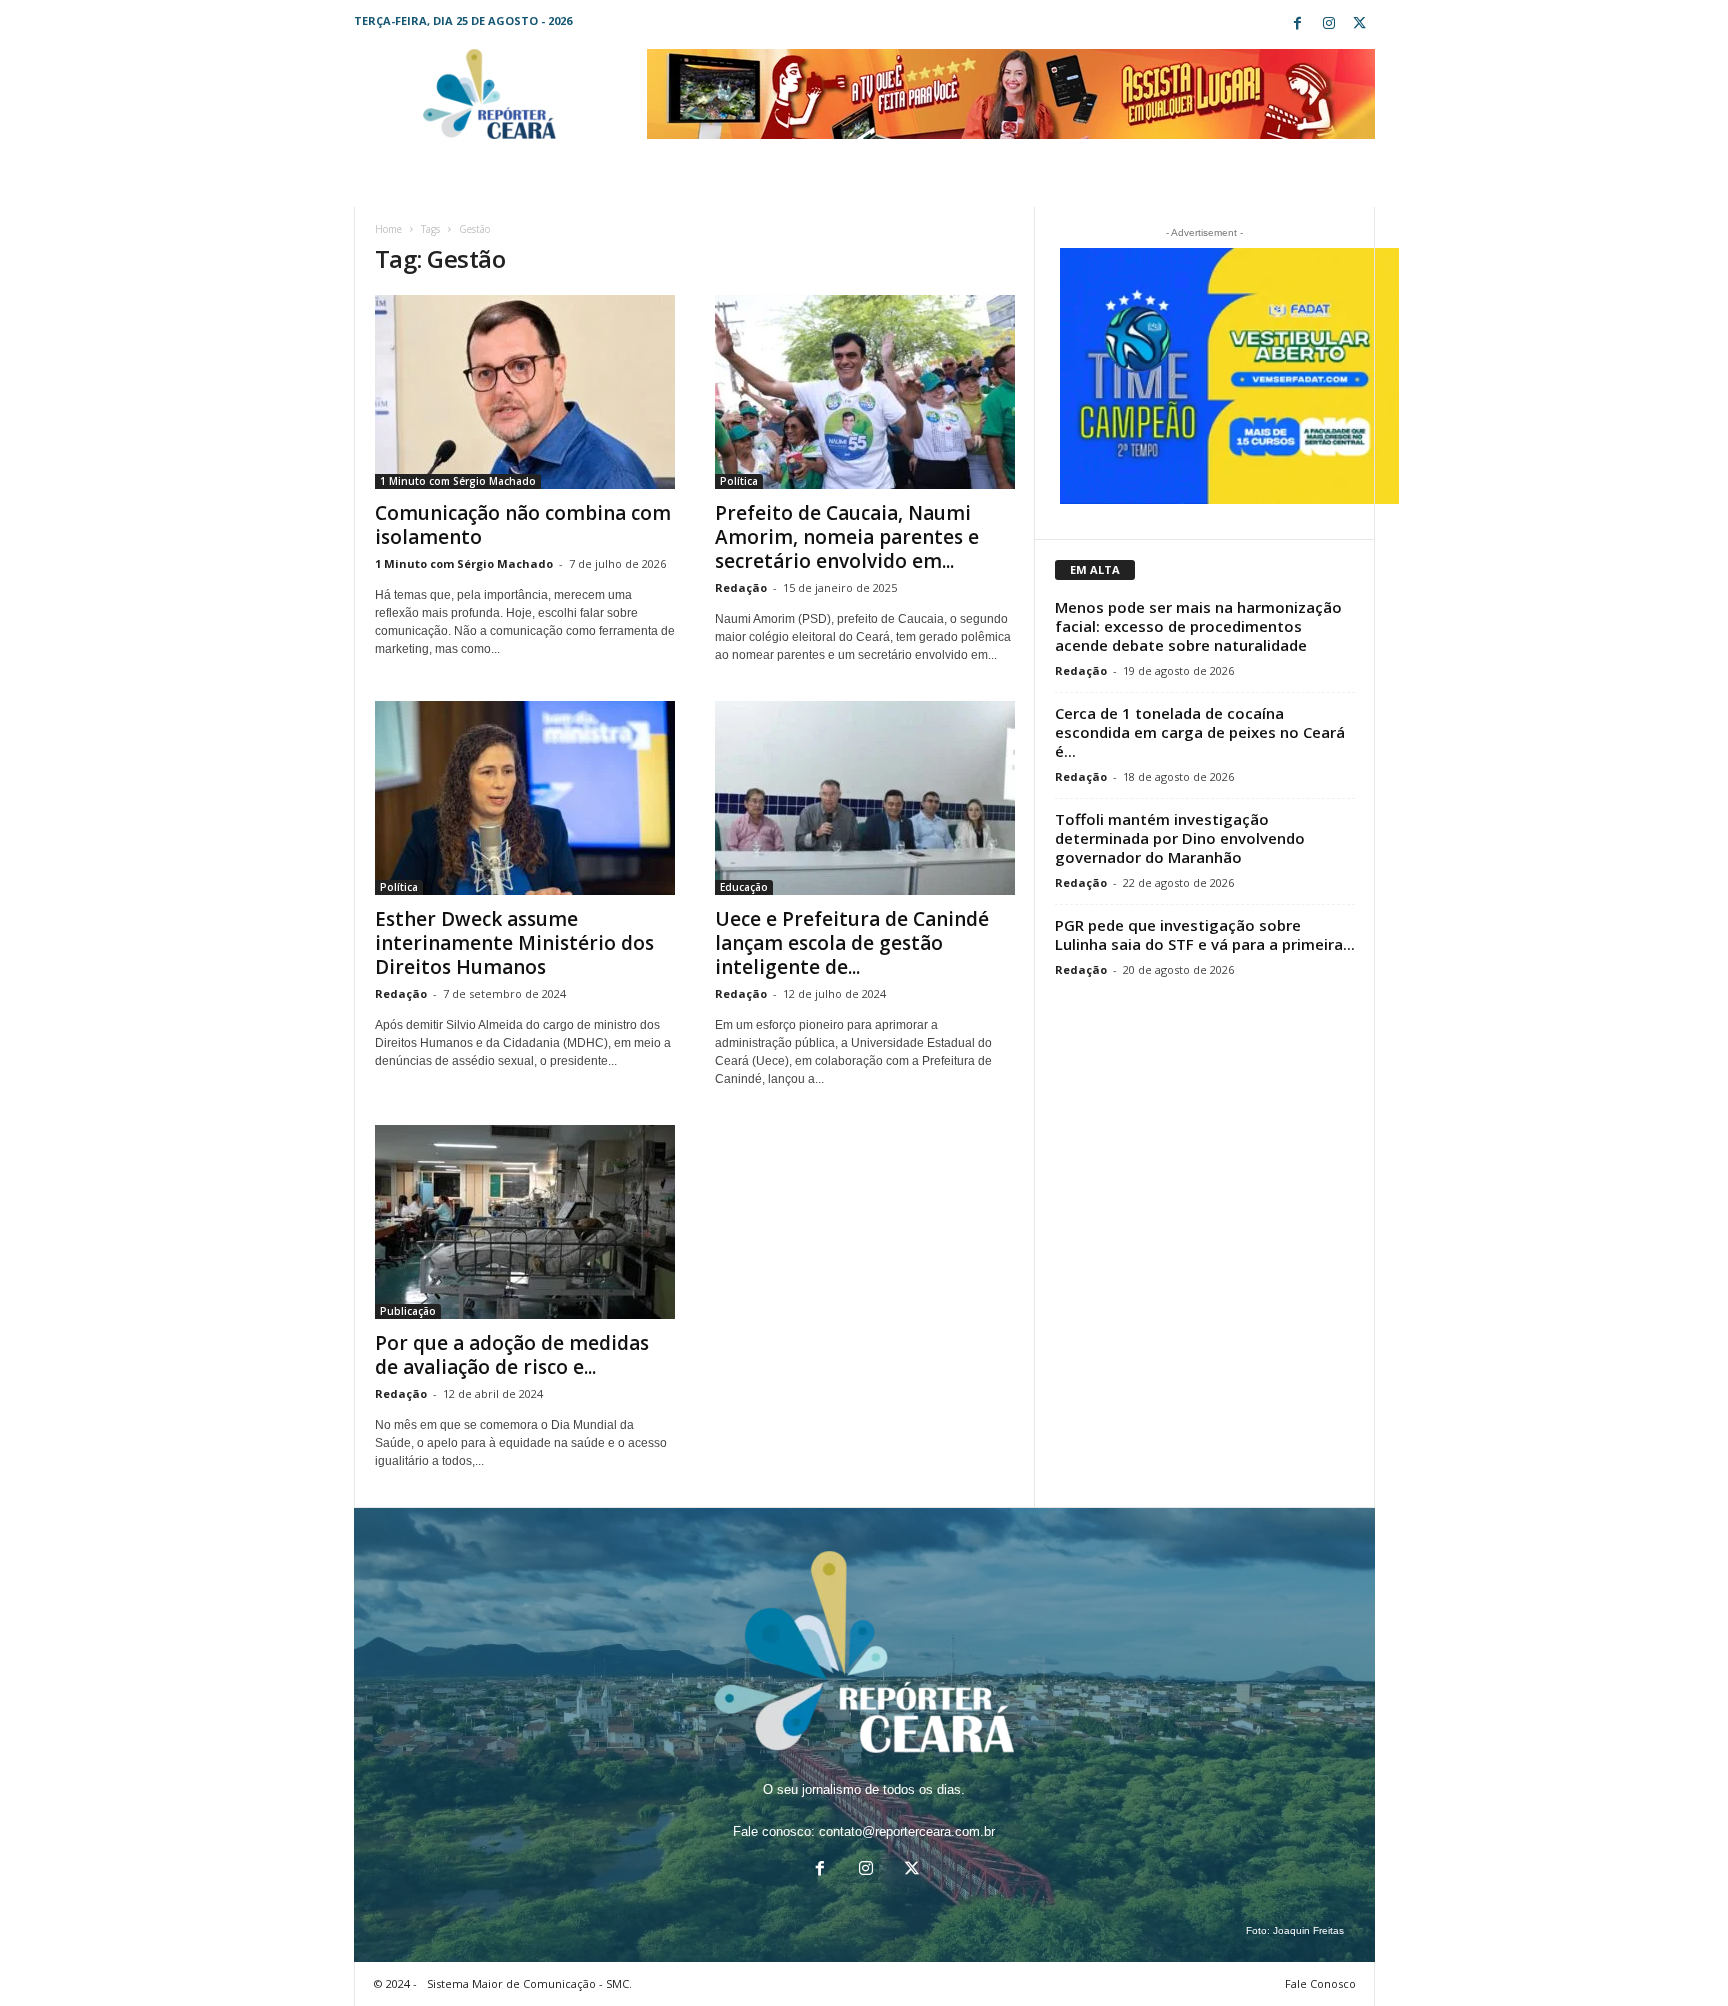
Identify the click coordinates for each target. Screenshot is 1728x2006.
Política (739, 481)
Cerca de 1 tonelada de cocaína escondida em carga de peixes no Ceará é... (1200, 732)
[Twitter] (1360, 24)
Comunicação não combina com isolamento (523, 525)
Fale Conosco (1320, 1983)
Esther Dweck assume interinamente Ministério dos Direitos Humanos (514, 943)
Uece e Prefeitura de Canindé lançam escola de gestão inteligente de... (852, 943)
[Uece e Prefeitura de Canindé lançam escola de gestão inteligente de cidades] (865, 798)
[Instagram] (1329, 24)
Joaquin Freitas (1308, 1930)
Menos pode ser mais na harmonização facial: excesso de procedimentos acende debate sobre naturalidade (1198, 626)
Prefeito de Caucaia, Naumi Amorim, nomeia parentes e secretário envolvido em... (847, 537)
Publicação (408, 1311)
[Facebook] (1298, 24)
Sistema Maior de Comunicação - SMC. (529, 1983)
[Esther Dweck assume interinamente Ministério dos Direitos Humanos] (525, 798)
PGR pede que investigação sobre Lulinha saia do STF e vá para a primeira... (1205, 934)
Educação (744, 887)
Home (388, 229)
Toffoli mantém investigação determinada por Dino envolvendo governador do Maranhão (1180, 838)
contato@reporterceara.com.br (907, 1831)
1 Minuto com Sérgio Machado (458, 481)
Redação (741, 587)
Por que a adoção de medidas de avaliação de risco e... (512, 1355)
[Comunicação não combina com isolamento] (525, 392)
